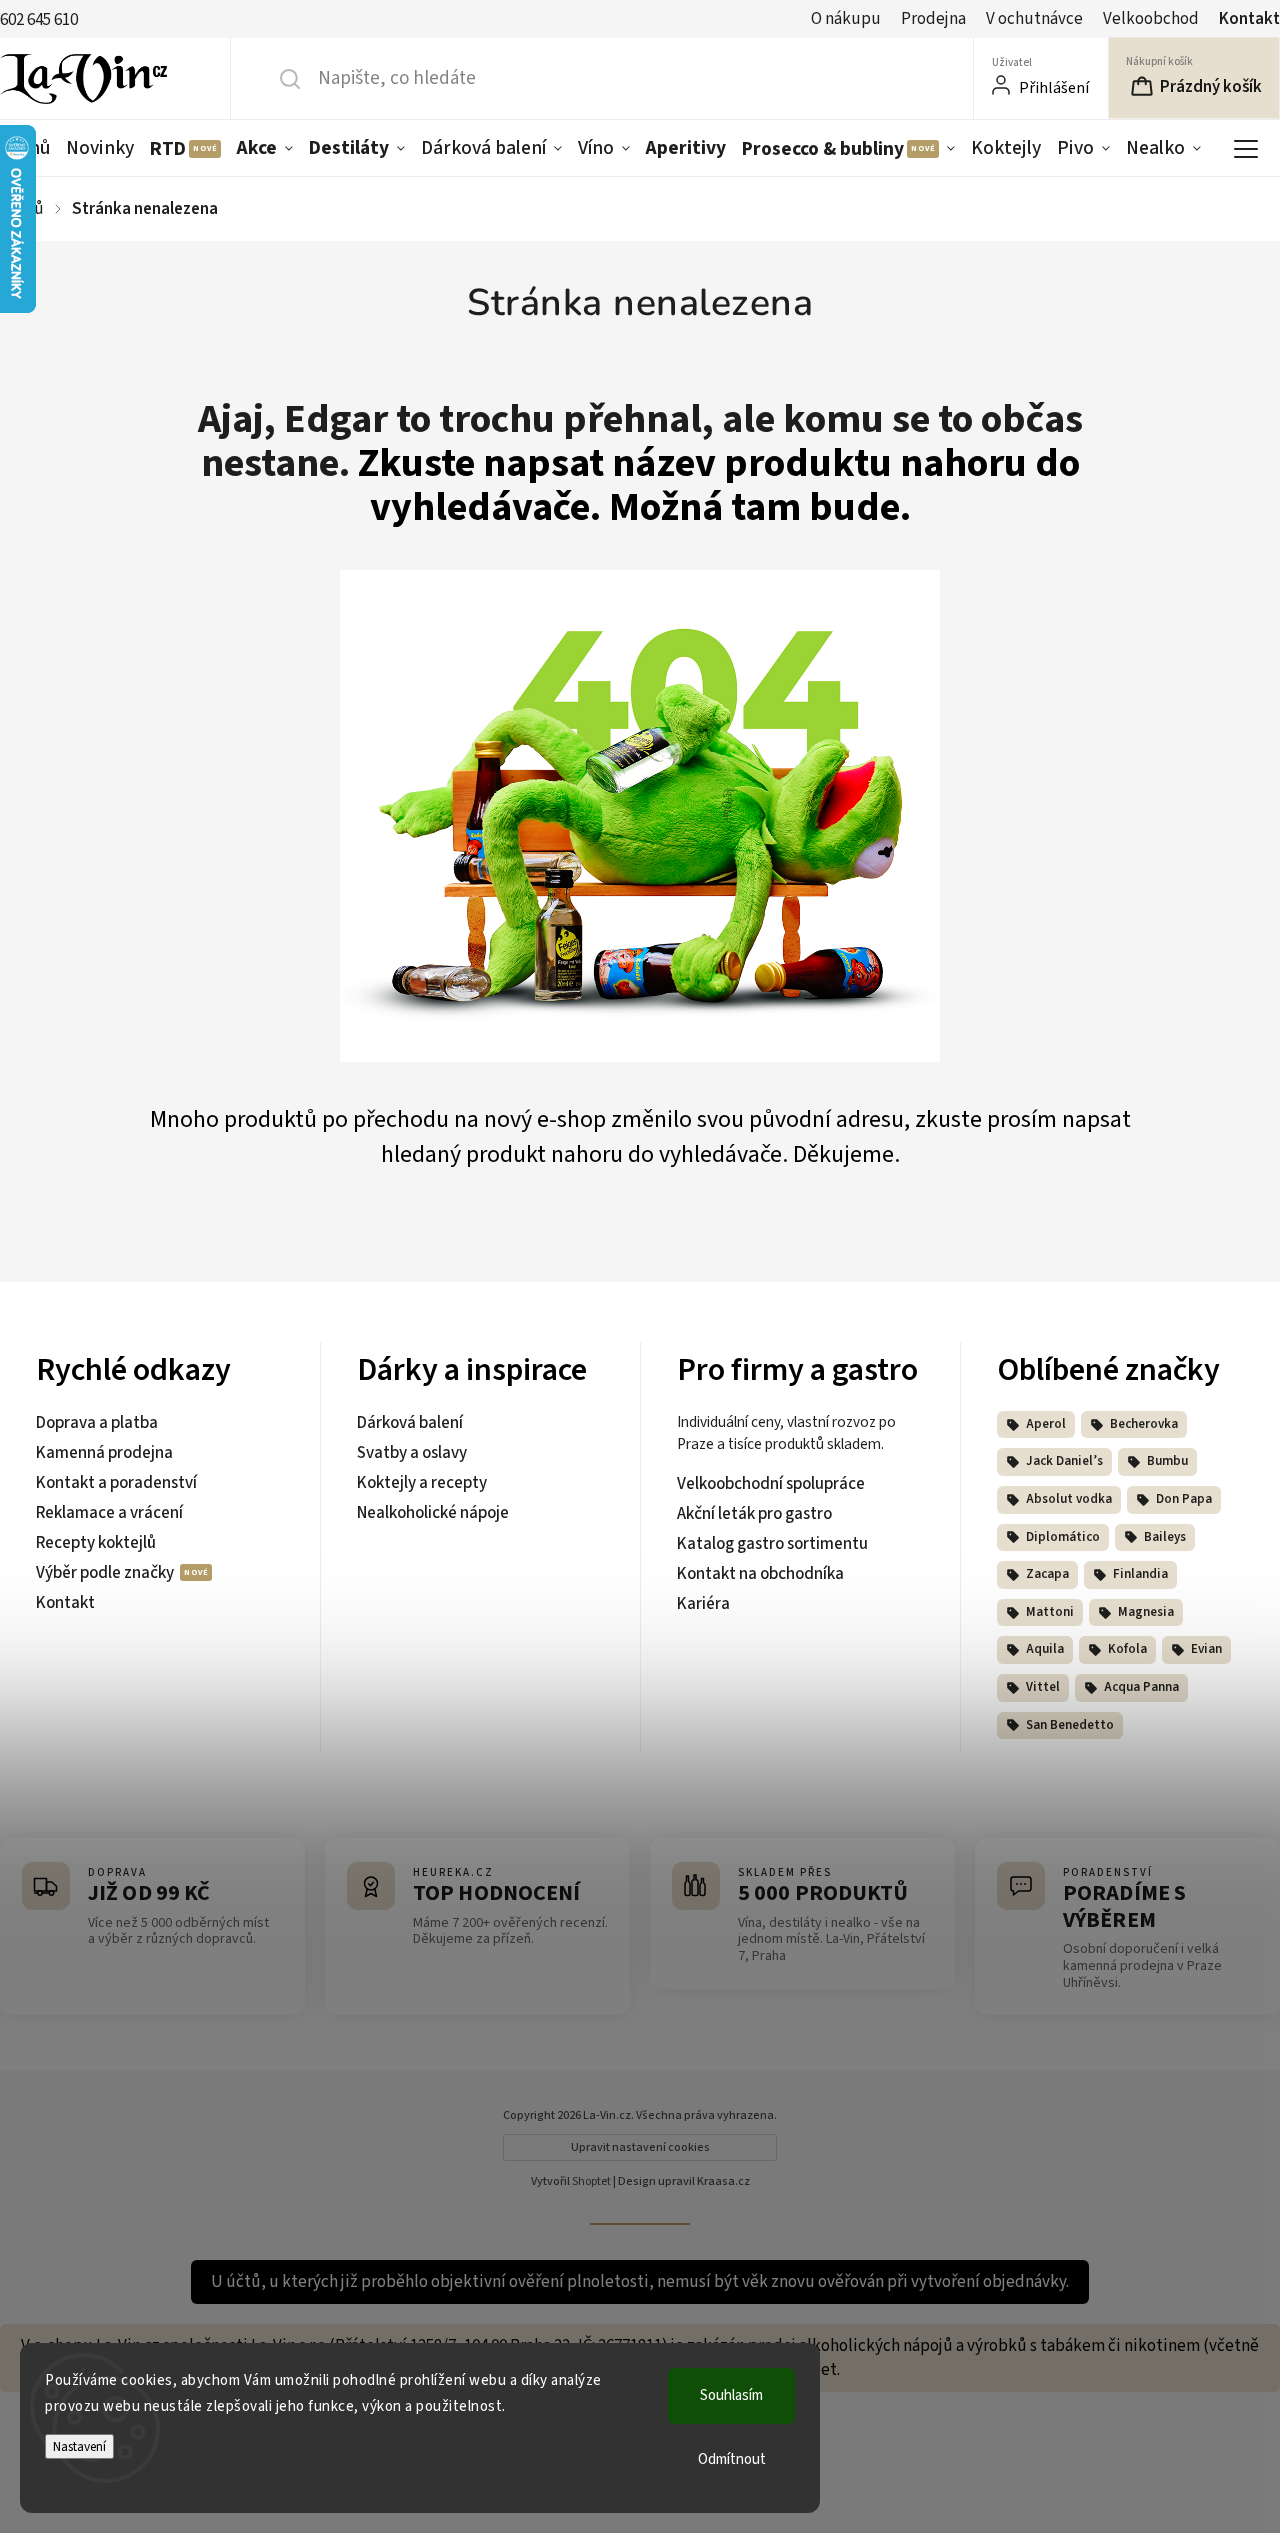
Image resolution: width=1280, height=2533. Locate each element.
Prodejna (933, 19)
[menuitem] (100, 148)
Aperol (1046, 1424)
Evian (1206, 1649)
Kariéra (703, 1604)
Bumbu (1167, 1461)
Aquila (1045, 1649)
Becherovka (1144, 1424)
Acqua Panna (1141, 1687)
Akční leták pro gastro (754, 1514)
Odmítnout (732, 2459)
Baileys (1165, 1537)
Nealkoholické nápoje (433, 1513)
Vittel (1043, 1687)
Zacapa (1047, 1574)
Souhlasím (731, 2395)
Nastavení (79, 2446)
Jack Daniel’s (1064, 1461)
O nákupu (846, 19)
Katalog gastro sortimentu (772, 1544)
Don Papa (1184, 1499)
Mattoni (1050, 1612)
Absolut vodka (1069, 1499)
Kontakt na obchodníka (760, 1574)
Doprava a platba (97, 1423)
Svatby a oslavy (412, 1453)
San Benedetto (1070, 1725)
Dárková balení (410, 1423)
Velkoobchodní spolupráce (771, 1484)
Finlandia (1140, 1574)
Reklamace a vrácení (109, 1513)
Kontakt (1249, 19)
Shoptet (591, 2181)
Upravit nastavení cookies (640, 2147)
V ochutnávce (1034, 19)
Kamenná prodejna (104, 1453)
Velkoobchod (1151, 19)
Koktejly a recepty (422, 1483)
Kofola (1127, 1649)
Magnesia (1146, 1612)
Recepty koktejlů (96, 1543)
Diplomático (1063, 1537)
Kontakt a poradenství (116, 1483)
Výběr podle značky (106, 1573)
